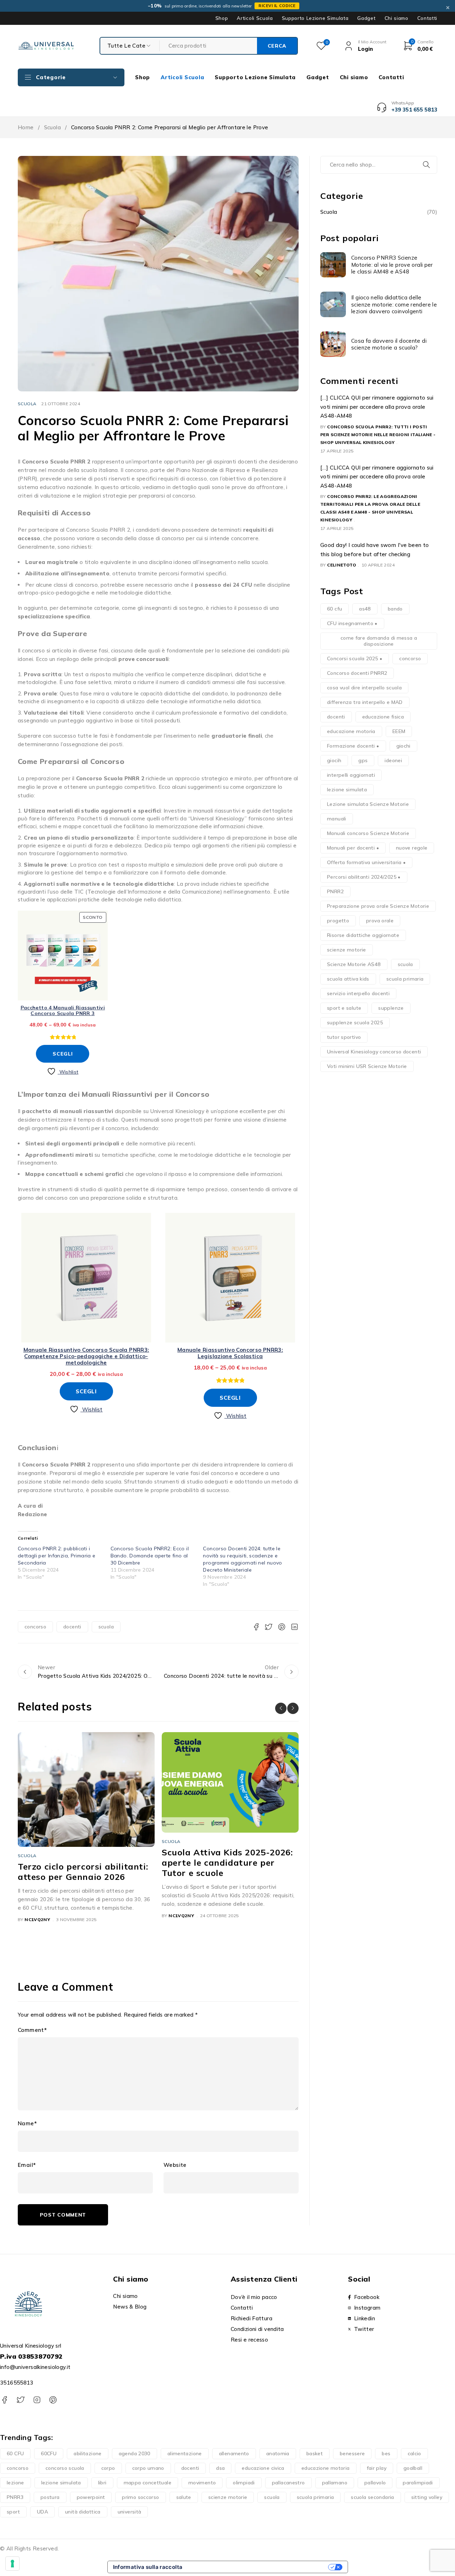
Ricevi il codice (277, 6)
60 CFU (15, 2453)
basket (315, 2453)
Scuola (52, 127)
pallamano (335, 2483)
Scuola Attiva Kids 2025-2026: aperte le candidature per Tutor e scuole (227, 1862)
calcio (414, 2453)
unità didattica (83, 2512)
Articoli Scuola (255, 18)
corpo (108, 2468)
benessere (352, 2453)
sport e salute (344, 1008)
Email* (27, 2165)
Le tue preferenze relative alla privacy (258, 2567)
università (130, 2512)
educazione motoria (351, 731)
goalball (413, 2468)
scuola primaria (405, 979)
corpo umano (148, 2468)
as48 (365, 609)
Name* (27, 2124)
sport (13, 2512)
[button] (281, 1708)
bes (386, 2453)
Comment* (32, 2030)
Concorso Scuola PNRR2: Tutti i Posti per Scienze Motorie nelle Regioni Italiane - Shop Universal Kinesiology (378, 435)
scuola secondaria (372, 2497)
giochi (403, 746)
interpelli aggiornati (351, 775)
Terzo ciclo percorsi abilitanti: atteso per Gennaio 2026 (83, 1872)
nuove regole (412, 848)
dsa (220, 2468)
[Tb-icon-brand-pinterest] (53, 2400)
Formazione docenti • (353, 746)
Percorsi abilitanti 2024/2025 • (364, 877)
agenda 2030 (135, 2453)
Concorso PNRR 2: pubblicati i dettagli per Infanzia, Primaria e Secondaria (57, 1556)
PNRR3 (15, 2497)
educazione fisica (383, 717)
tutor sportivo (344, 1037)
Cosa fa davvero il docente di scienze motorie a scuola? (389, 344)
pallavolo (375, 2483)
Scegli (63, 1054)
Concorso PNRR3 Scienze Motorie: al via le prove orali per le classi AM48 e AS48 (392, 265)
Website (175, 2165)
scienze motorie (347, 950)
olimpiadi (244, 2483)
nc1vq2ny (37, 1919)
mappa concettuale (148, 2483)
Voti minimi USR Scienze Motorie (367, 1066)
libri (102, 2483)
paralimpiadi (418, 2483)
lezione (15, 2483)
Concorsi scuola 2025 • (355, 658)
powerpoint (91, 2497)
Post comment (63, 2215)
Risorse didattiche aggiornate (363, 935)
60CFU (49, 2453)
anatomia (278, 2453)
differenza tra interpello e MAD (365, 702)
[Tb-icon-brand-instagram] (37, 2400)
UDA (42, 2512)
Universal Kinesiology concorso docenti (374, 1052)
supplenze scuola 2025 (355, 1023)
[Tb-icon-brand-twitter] (20, 2400)
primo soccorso (140, 2497)
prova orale (380, 921)
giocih (334, 760)
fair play (377, 2468)
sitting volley (427, 2497)
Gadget (366, 18)
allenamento (234, 2453)
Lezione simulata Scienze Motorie (368, 804)
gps (363, 760)
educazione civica (263, 2468)
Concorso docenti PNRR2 (357, 673)
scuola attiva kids (348, 979)
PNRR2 (335, 891)
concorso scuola (65, 2468)
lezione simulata (347, 790)
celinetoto (342, 565)
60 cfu (334, 609)
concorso (35, 1627)
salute (184, 2497)
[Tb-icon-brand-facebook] (4, 2400)
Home (26, 127)
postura (50, 2497)
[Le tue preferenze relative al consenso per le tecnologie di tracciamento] (12, 2564)
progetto (338, 921)
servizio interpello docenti (358, 993)
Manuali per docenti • (353, 848)
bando (395, 609)
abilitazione (88, 2453)
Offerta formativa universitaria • (366, 862)
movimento (202, 2483)
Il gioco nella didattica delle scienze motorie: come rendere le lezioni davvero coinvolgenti (394, 304)
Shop (222, 18)
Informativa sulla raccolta (148, 2567)
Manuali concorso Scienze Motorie (368, 833)
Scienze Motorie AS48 (354, 964)
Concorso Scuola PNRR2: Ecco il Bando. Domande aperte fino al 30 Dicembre (150, 1556)
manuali (337, 819)
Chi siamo (397, 18)
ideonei (393, 760)
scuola (106, 1627)
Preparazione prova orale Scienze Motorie (378, 906)
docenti (72, 1627)
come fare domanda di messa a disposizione (379, 641)
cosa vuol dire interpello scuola (364, 688)
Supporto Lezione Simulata (315, 18)
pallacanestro (288, 2483)
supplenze (391, 1008)
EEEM (399, 731)
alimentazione (185, 2453)
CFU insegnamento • (352, 623)
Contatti (427, 18)
